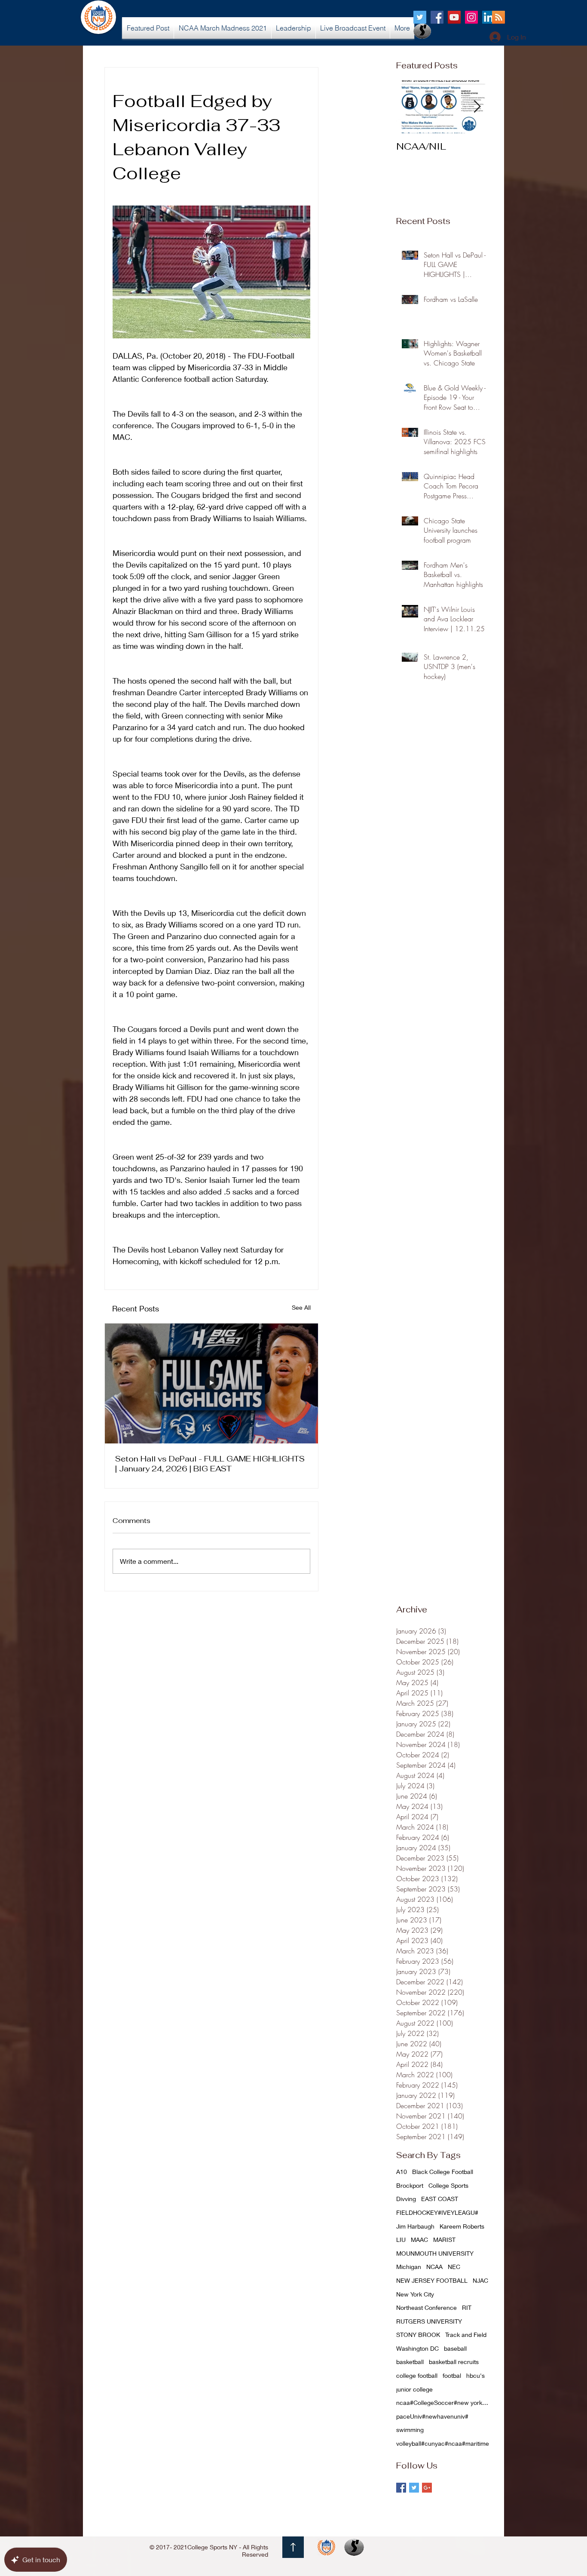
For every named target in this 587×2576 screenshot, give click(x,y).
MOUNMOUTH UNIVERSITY (435, 2253)
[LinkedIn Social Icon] (489, 17)
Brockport (410, 2185)
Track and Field (466, 2335)
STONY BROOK (418, 2335)
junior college (414, 2389)
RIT (467, 2307)
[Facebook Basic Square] (401, 2488)
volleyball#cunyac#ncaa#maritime (443, 2443)
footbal (452, 2375)
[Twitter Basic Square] (414, 2488)
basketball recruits (454, 2362)
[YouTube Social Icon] (454, 17)
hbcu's (475, 2375)
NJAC (480, 2280)
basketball (410, 2362)
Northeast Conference (426, 2307)
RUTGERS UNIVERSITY (429, 2321)
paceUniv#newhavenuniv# (432, 2416)
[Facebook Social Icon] (437, 17)
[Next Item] (477, 107)
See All (301, 1307)
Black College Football (443, 2172)
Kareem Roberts (462, 2226)
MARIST (444, 2240)
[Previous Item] (410, 107)
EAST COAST (440, 2199)
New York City (415, 2294)
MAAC (419, 2240)
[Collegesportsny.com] (420, 17)
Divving (406, 2199)
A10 (402, 2172)
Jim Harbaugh (415, 2226)
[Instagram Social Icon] (471, 17)
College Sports (448, 2185)
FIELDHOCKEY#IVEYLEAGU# (437, 2212)
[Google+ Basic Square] (427, 2488)
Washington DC (417, 2348)
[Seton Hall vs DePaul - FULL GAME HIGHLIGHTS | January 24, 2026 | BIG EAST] (211, 1383)
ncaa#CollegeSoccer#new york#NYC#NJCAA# (443, 2403)
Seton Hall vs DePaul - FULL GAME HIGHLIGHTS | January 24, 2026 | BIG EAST (210, 1464)
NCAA (434, 2267)
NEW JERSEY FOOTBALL (432, 2280)
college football (417, 2375)
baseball (455, 2348)
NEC (454, 2267)
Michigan (409, 2267)
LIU (401, 2240)
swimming (410, 2430)
